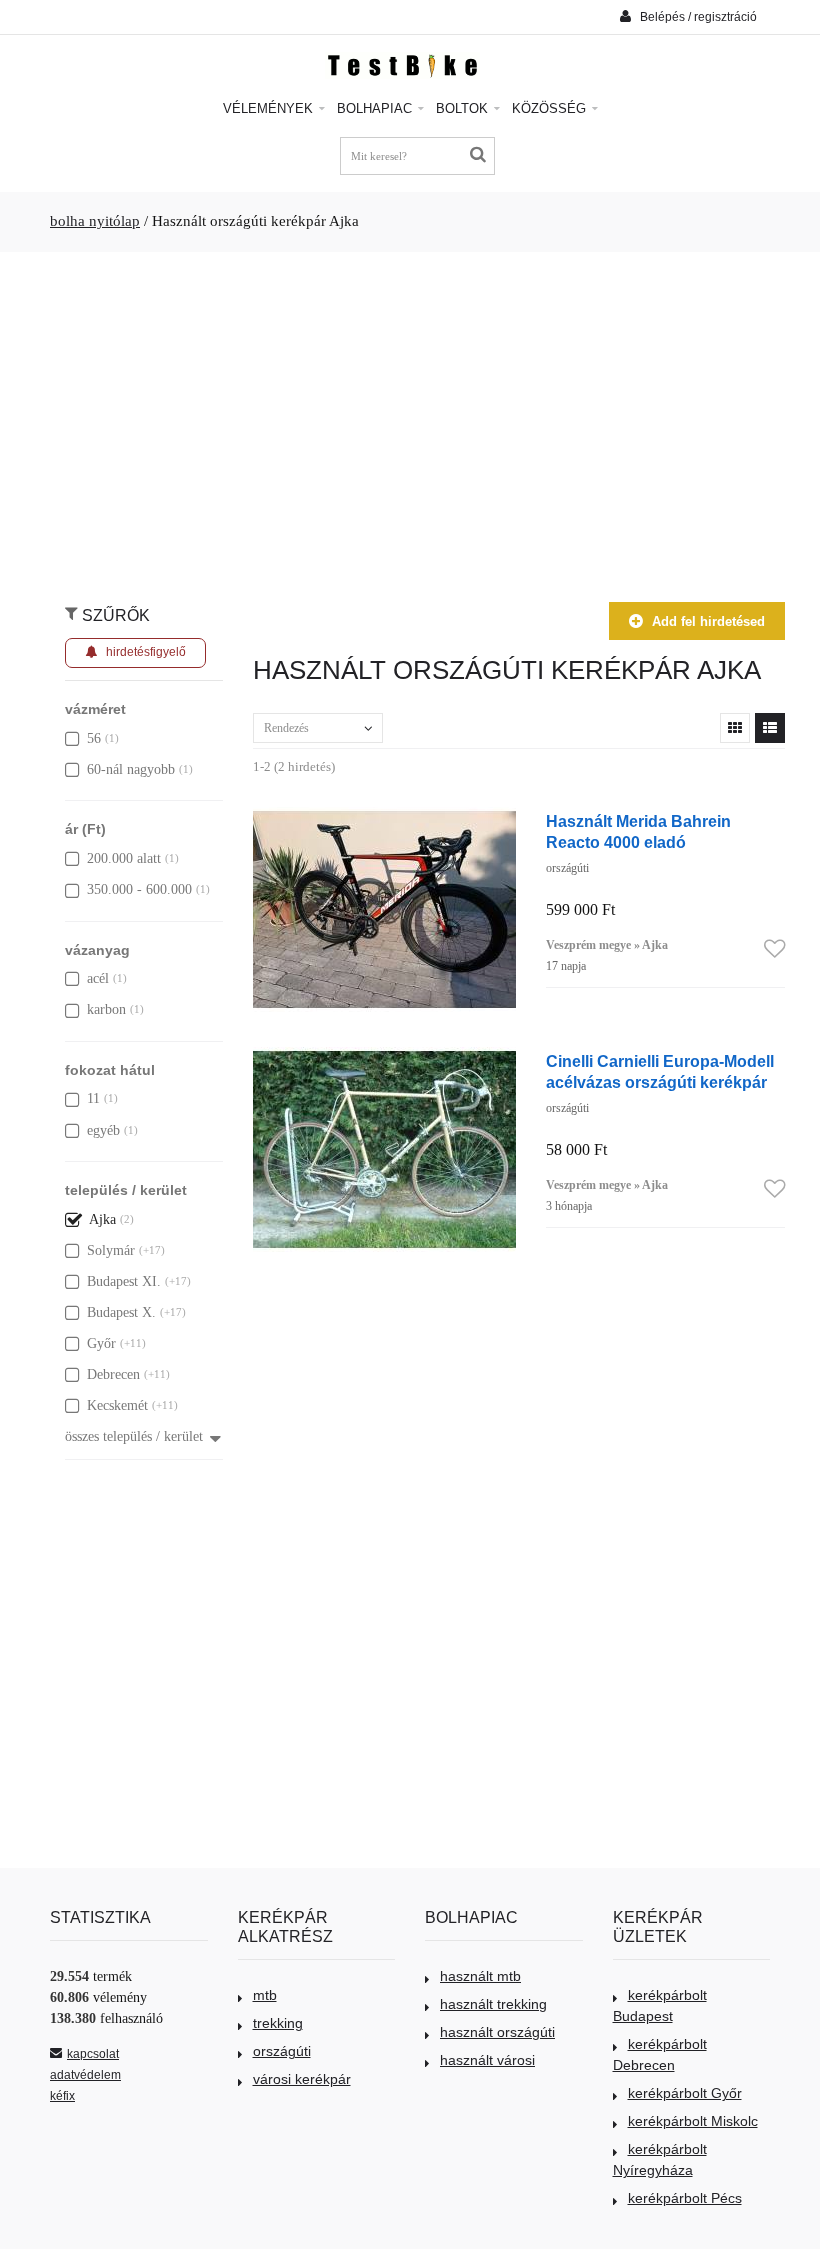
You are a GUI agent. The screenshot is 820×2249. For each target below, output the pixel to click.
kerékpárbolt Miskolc (693, 2121)
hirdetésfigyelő (146, 652)
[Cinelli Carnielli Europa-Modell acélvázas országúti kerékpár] (384, 1057)
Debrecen (113, 1374)
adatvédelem (85, 2075)
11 (93, 1098)
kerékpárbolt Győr (685, 2093)
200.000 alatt (124, 858)
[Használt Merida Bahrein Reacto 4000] (384, 817)
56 (94, 738)
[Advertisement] (410, 417)
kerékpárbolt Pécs (685, 2198)
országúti (282, 2051)
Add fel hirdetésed (708, 621)
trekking (278, 2023)
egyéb (103, 1130)
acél (98, 978)
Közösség (551, 108)
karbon (106, 1009)
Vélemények (270, 108)
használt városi (487, 2060)
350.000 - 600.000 (139, 889)
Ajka (102, 1219)
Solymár (111, 1250)
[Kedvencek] (774, 950)
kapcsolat (93, 2054)
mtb (265, 1995)
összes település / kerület (134, 1436)
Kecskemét (117, 1405)
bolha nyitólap (95, 221)
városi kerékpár (302, 2079)
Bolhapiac (376, 108)
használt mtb (480, 1976)
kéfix (62, 2096)
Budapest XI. (124, 1281)
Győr (101, 1343)
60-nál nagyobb (131, 769)
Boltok (464, 108)
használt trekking (493, 2004)
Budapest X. (121, 1312)
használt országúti (497, 2032)
